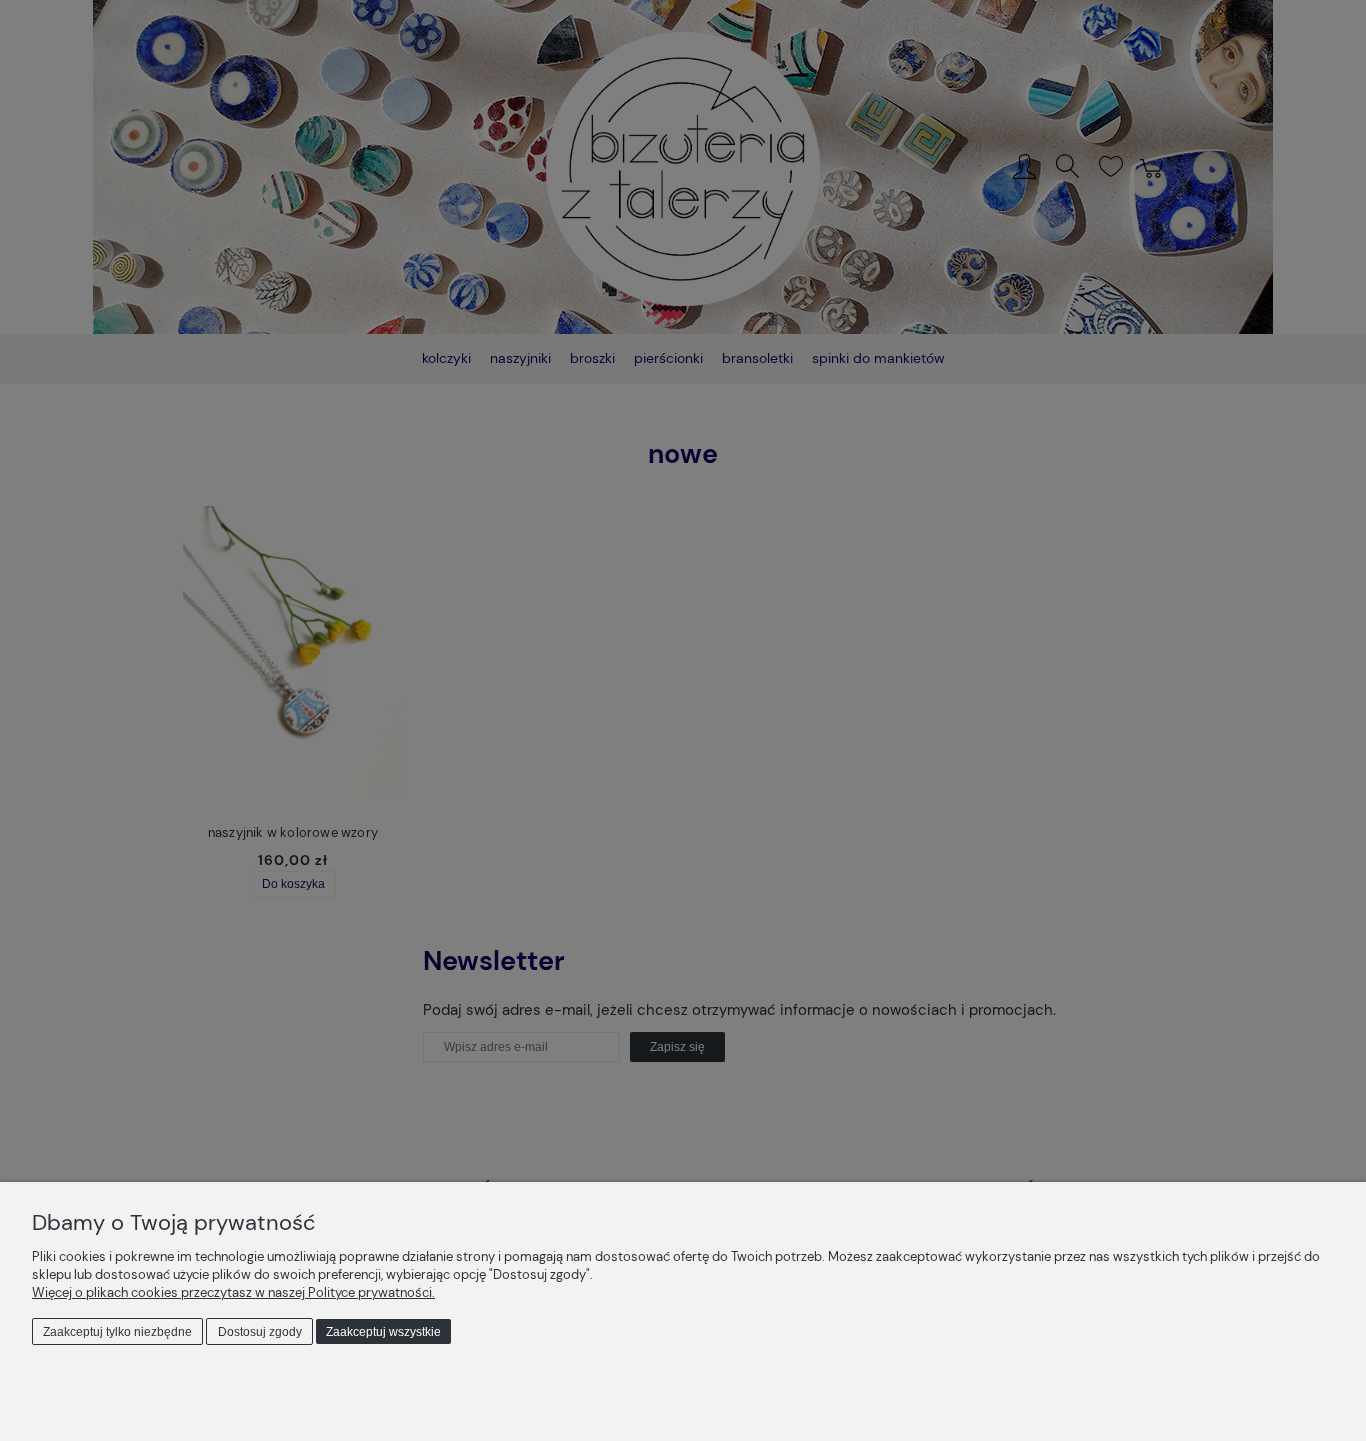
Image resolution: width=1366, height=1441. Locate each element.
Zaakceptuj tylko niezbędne (117, 1332)
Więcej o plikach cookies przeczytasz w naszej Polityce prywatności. (233, 1292)
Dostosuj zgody (260, 1332)
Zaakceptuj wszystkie (383, 1332)
